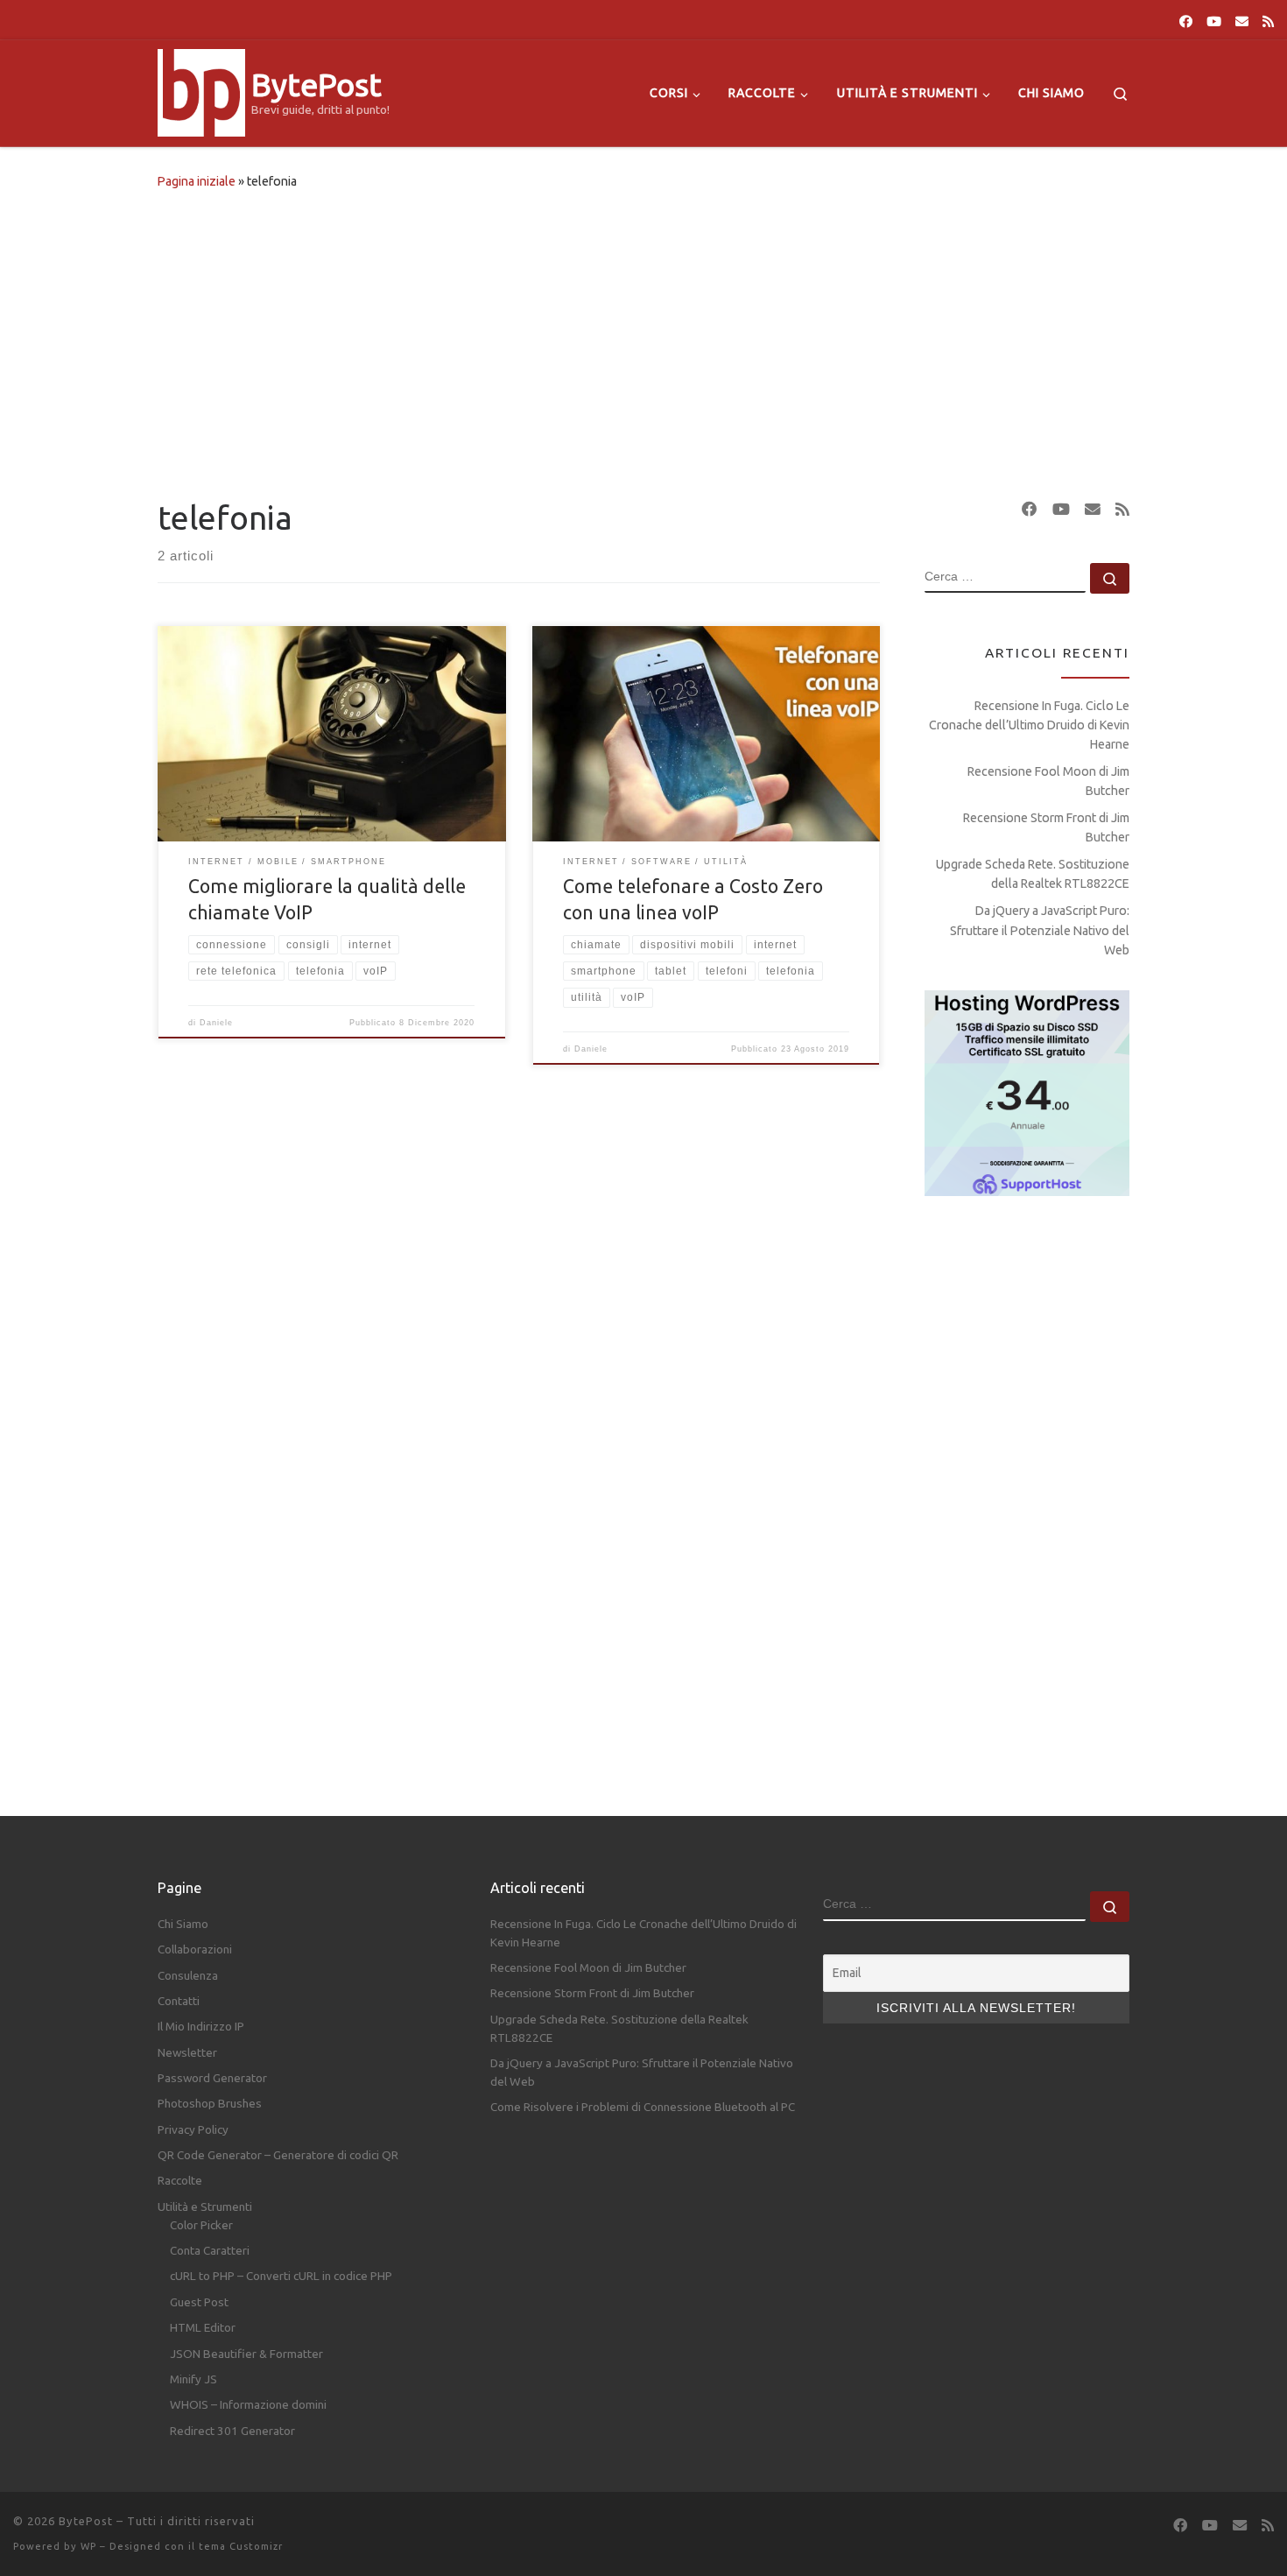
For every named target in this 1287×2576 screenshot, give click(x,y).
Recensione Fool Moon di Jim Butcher (1048, 781)
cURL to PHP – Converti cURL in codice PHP (281, 2276)
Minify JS (193, 2379)
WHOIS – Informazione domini (248, 2404)
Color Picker (201, 2225)
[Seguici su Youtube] (1214, 21)
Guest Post (199, 2302)
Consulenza (188, 1975)
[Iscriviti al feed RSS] (1268, 21)
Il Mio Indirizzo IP (201, 2026)
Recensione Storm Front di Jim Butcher (1046, 827)
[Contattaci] (1242, 21)
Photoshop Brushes (210, 2103)
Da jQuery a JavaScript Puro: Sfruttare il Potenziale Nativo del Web (1040, 930)
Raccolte (180, 2180)
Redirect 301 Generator (232, 2431)
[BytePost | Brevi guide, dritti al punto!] (201, 90)
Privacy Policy (193, 2129)
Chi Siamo (183, 1924)
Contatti (179, 2001)
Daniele (216, 1023)
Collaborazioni (195, 1949)
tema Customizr (241, 2546)
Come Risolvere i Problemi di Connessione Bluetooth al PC (643, 2107)
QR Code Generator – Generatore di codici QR (278, 2155)
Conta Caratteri (210, 2250)
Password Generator (212, 2078)
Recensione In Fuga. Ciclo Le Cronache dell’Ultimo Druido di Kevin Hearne (1029, 725)
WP (88, 2546)
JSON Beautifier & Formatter (246, 2354)
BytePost (86, 2521)
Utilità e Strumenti (205, 2206)
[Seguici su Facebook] (1186, 21)
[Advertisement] (643, 340)
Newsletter (187, 2052)
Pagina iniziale (197, 181)
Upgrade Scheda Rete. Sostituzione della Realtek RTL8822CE (1033, 874)
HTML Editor (203, 2327)
